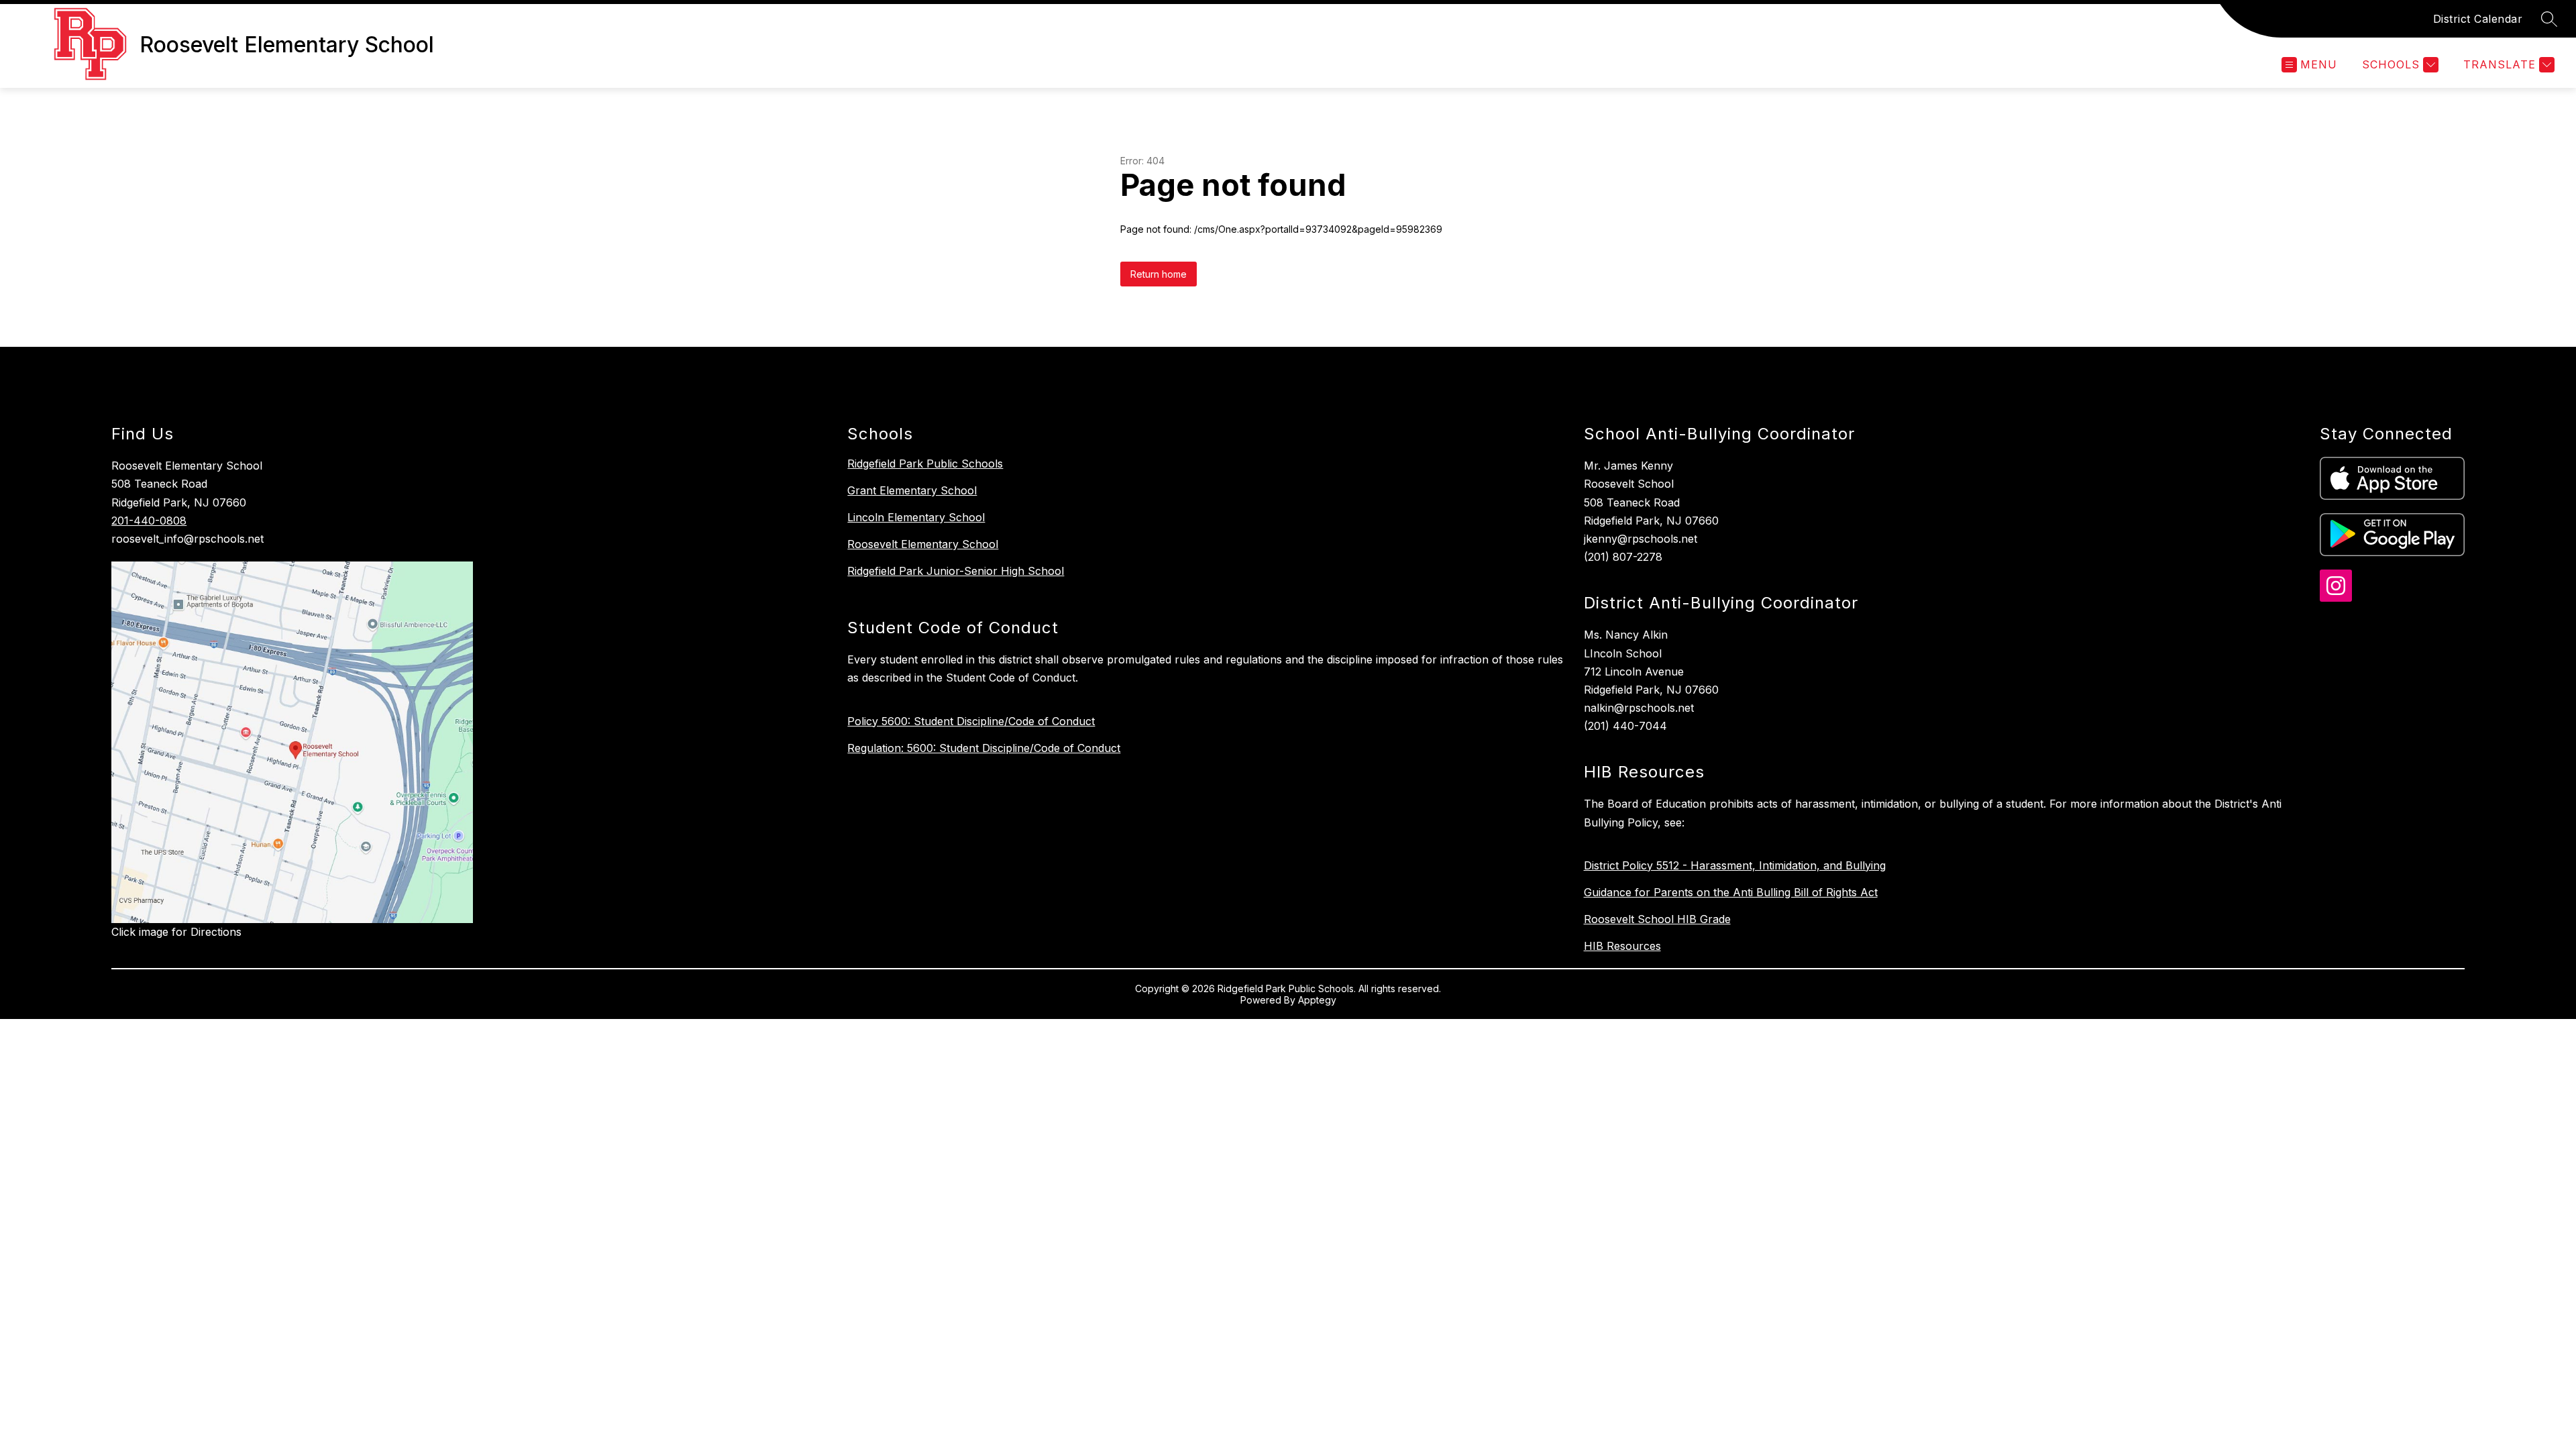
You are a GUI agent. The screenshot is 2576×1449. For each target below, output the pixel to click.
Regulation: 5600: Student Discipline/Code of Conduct (984, 748)
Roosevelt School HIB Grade (1657, 919)
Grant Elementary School (912, 490)
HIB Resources (1622, 946)
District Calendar (2478, 19)
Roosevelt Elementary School (923, 544)
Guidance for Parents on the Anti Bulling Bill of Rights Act (1731, 892)
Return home (1159, 274)
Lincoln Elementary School (916, 517)
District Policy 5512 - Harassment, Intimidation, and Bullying (1735, 865)
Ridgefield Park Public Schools (925, 464)
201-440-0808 (149, 521)
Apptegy (1317, 1000)
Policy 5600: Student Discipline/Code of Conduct (971, 721)
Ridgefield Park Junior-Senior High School (956, 571)
